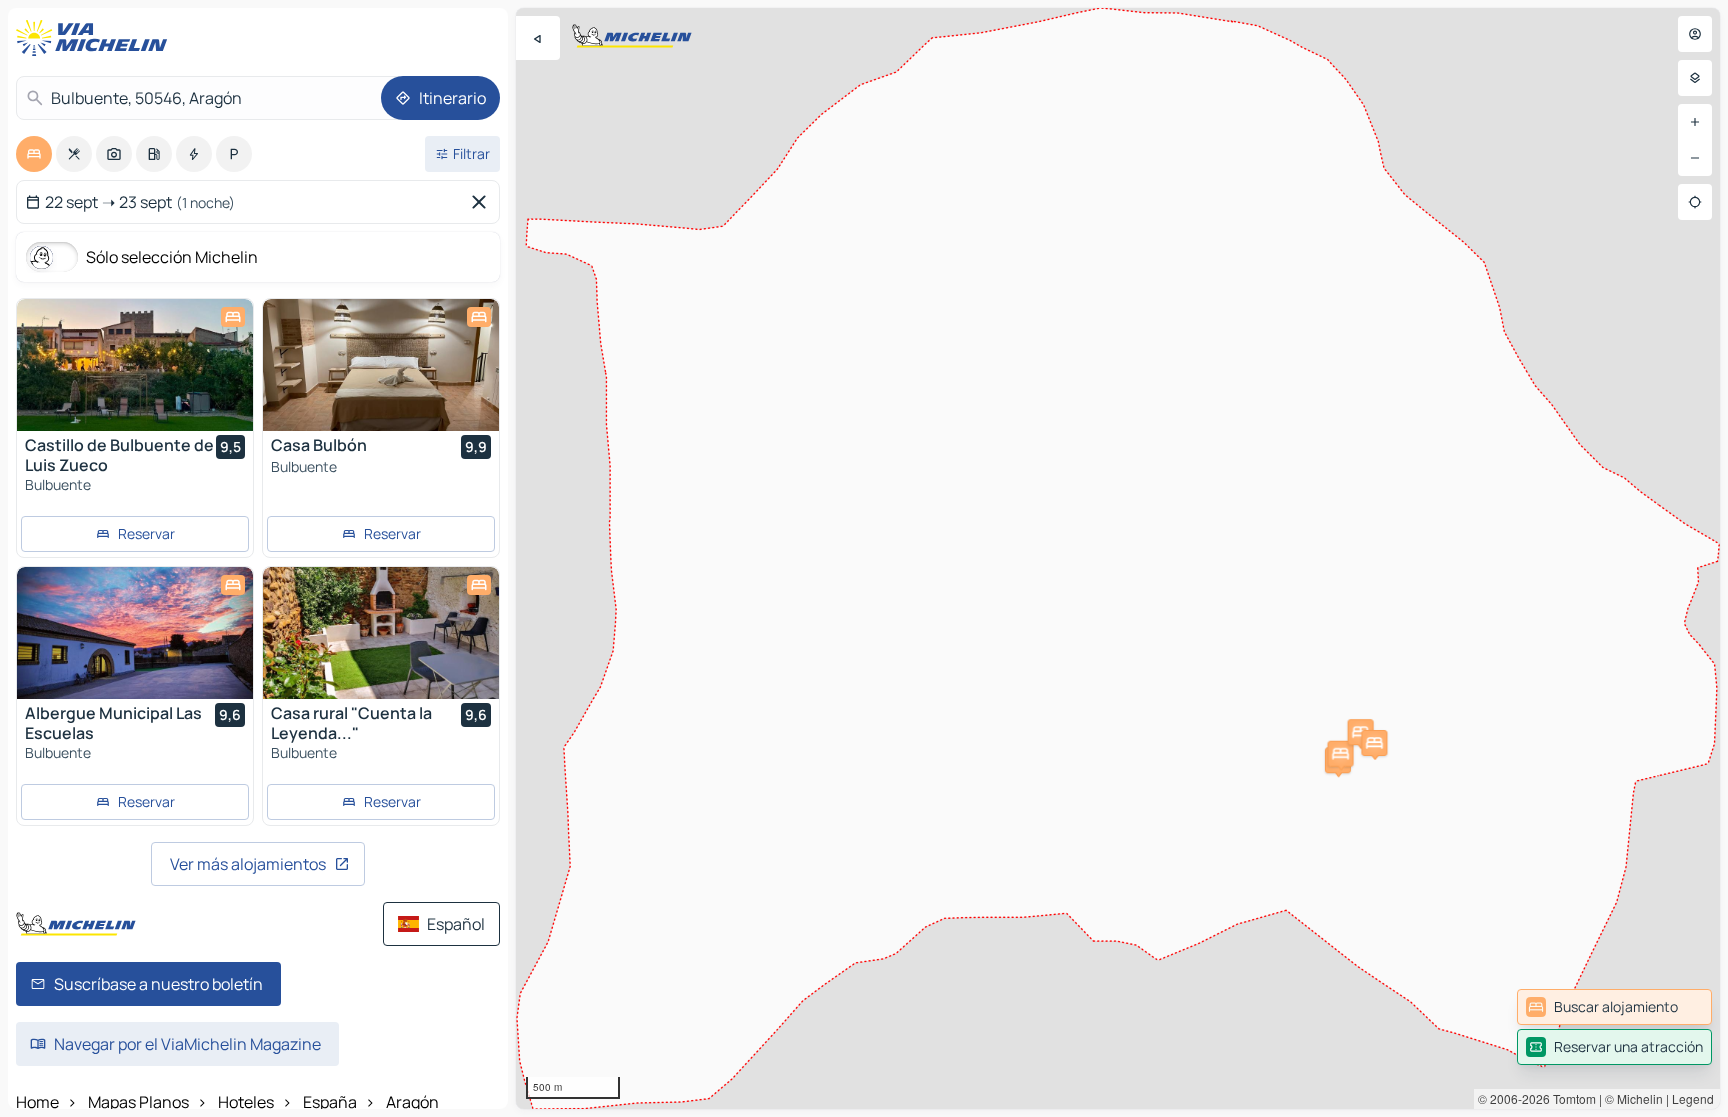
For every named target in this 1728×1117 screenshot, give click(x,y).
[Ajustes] (1695, 78)
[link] (1614, 1007)
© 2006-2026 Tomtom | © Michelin (1570, 1098)
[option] (34, 154)
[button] (1341, 754)
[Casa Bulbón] (381, 365)
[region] (1118, 558)
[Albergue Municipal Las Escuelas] (135, 633)
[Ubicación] (1695, 202)
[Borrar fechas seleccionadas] (483, 202)
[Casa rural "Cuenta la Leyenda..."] (381, 633)
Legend (1693, 1098)
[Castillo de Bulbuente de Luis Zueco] (135, 365)
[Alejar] (1695, 158)
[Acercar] (1695, 122)
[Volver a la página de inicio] (96, 38)
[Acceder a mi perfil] (1695, 34)
